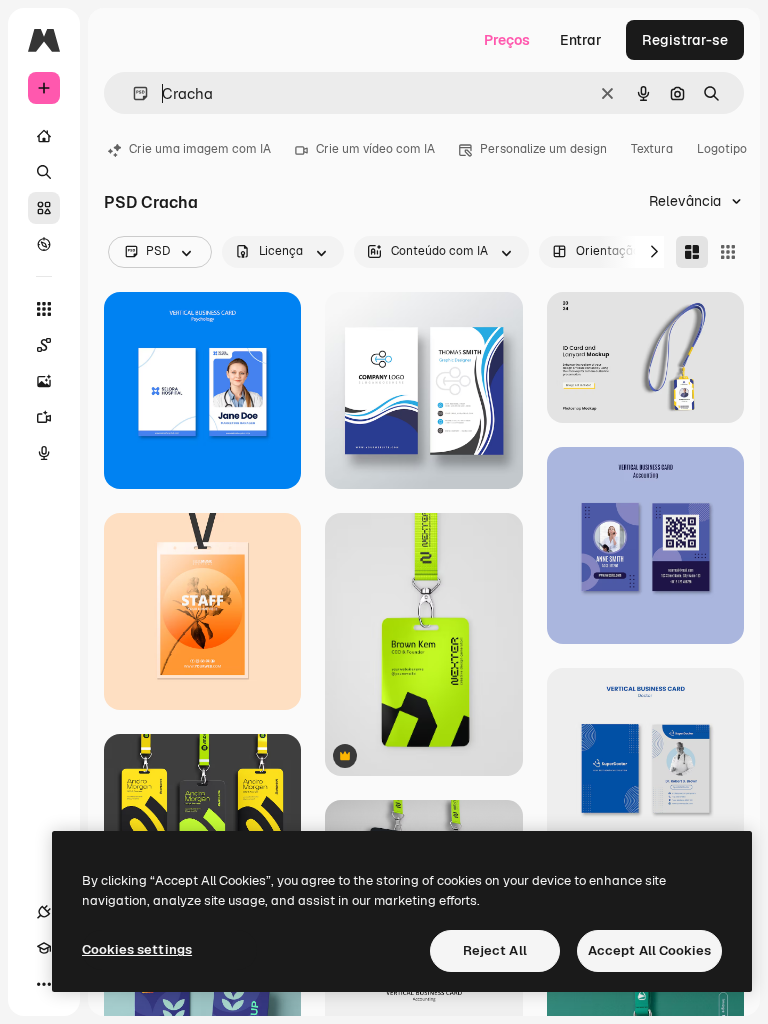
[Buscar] (44, 172)
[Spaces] (44, 345)
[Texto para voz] (44, 453)
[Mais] (44, 984)
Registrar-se (685, 40)
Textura (652, 149)
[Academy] (44, 948)
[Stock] (44, 208)
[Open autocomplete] (132, 93)
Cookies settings (137, 949)
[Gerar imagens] (44, 381)
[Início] (44, 136)
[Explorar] (44, 244)
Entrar (581, 40)
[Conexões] (44, 912)
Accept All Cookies (649, 950)
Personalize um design (543, 149)
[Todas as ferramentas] (44, 309)
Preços (507, 40)
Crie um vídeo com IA (375, 149)
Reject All (495, 950)
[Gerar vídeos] (44, 417)
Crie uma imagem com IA (200, 149)
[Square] (728, 252)
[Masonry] (692, 252)
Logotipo (722, 149)
